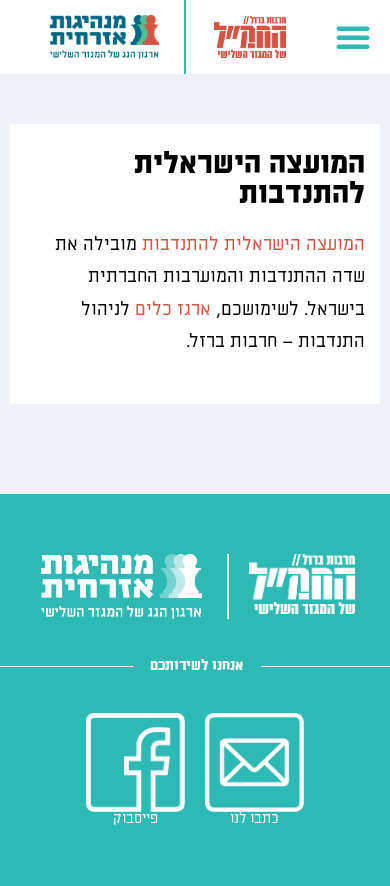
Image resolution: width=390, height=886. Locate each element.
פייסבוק (135, 818)
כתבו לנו (254, 818)
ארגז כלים (173, 309)
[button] (353, 37)
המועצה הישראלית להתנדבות (253, 244)
